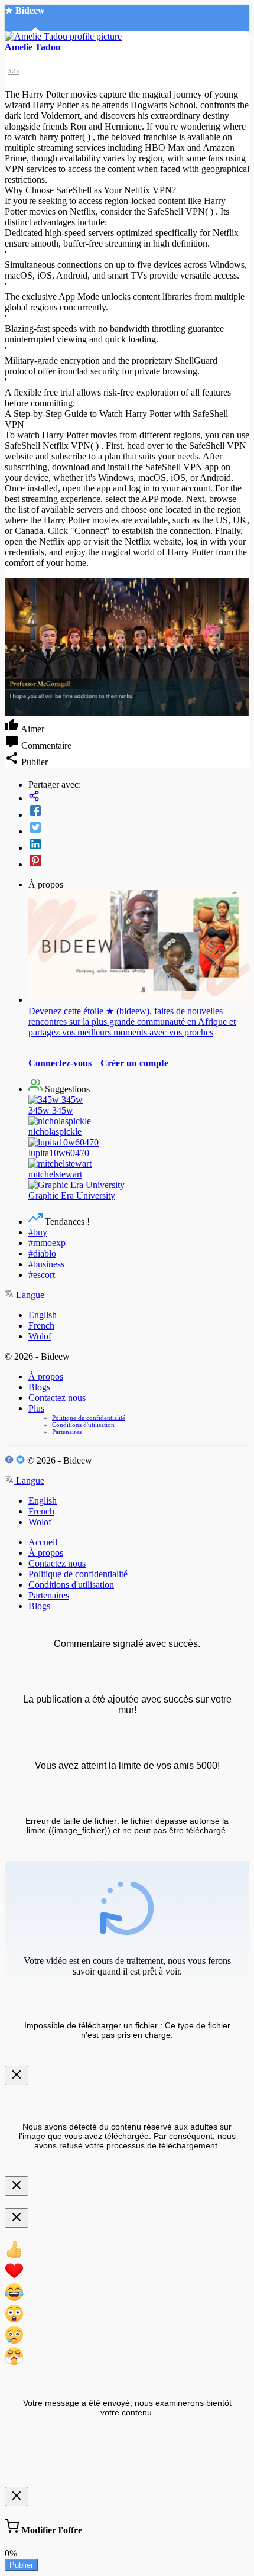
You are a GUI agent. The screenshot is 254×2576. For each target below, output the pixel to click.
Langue (29, 1295)
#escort (42, 1275)
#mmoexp (47, 1243)
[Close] (17, 2075)
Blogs (39, 1387)
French (41, 1326)
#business (46, 1264)
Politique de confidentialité (89, 1418)
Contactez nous (57, 1398)
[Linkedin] (139, 845)
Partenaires (67, 1432)
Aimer (32, 729)
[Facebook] (139, 812)
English (43, 1315)
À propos (46, 1376)
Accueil (43, 1542)
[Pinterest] (139, 862)
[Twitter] (139, 829)
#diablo (42, 1253)
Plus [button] (36, 1408)
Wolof (40, 1336)
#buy (38, 1232)
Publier (21, 2565)
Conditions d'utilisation (83, 1425)
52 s (14, 71)
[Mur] (139, 797)
